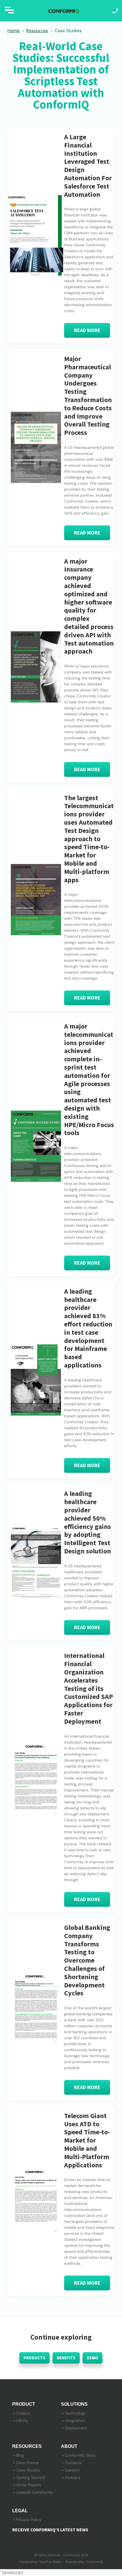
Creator (23, 2413)
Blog (20, 2455)
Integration (75, 2421)
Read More (87, 330)
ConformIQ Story (80, 2455)
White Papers (29, 2485)
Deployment (76, 2428)
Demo (92, 2358)
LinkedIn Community (35, 2492)
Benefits (66, 2358)
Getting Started (30, 2477)
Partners (73, 2477)
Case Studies (28, 2470)
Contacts (73, 2463)
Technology (75, 2413)
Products (34, 2358)
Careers (72, 2470)
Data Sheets (27, 2463)
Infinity (22, 2421)
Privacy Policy (29, 2520)
